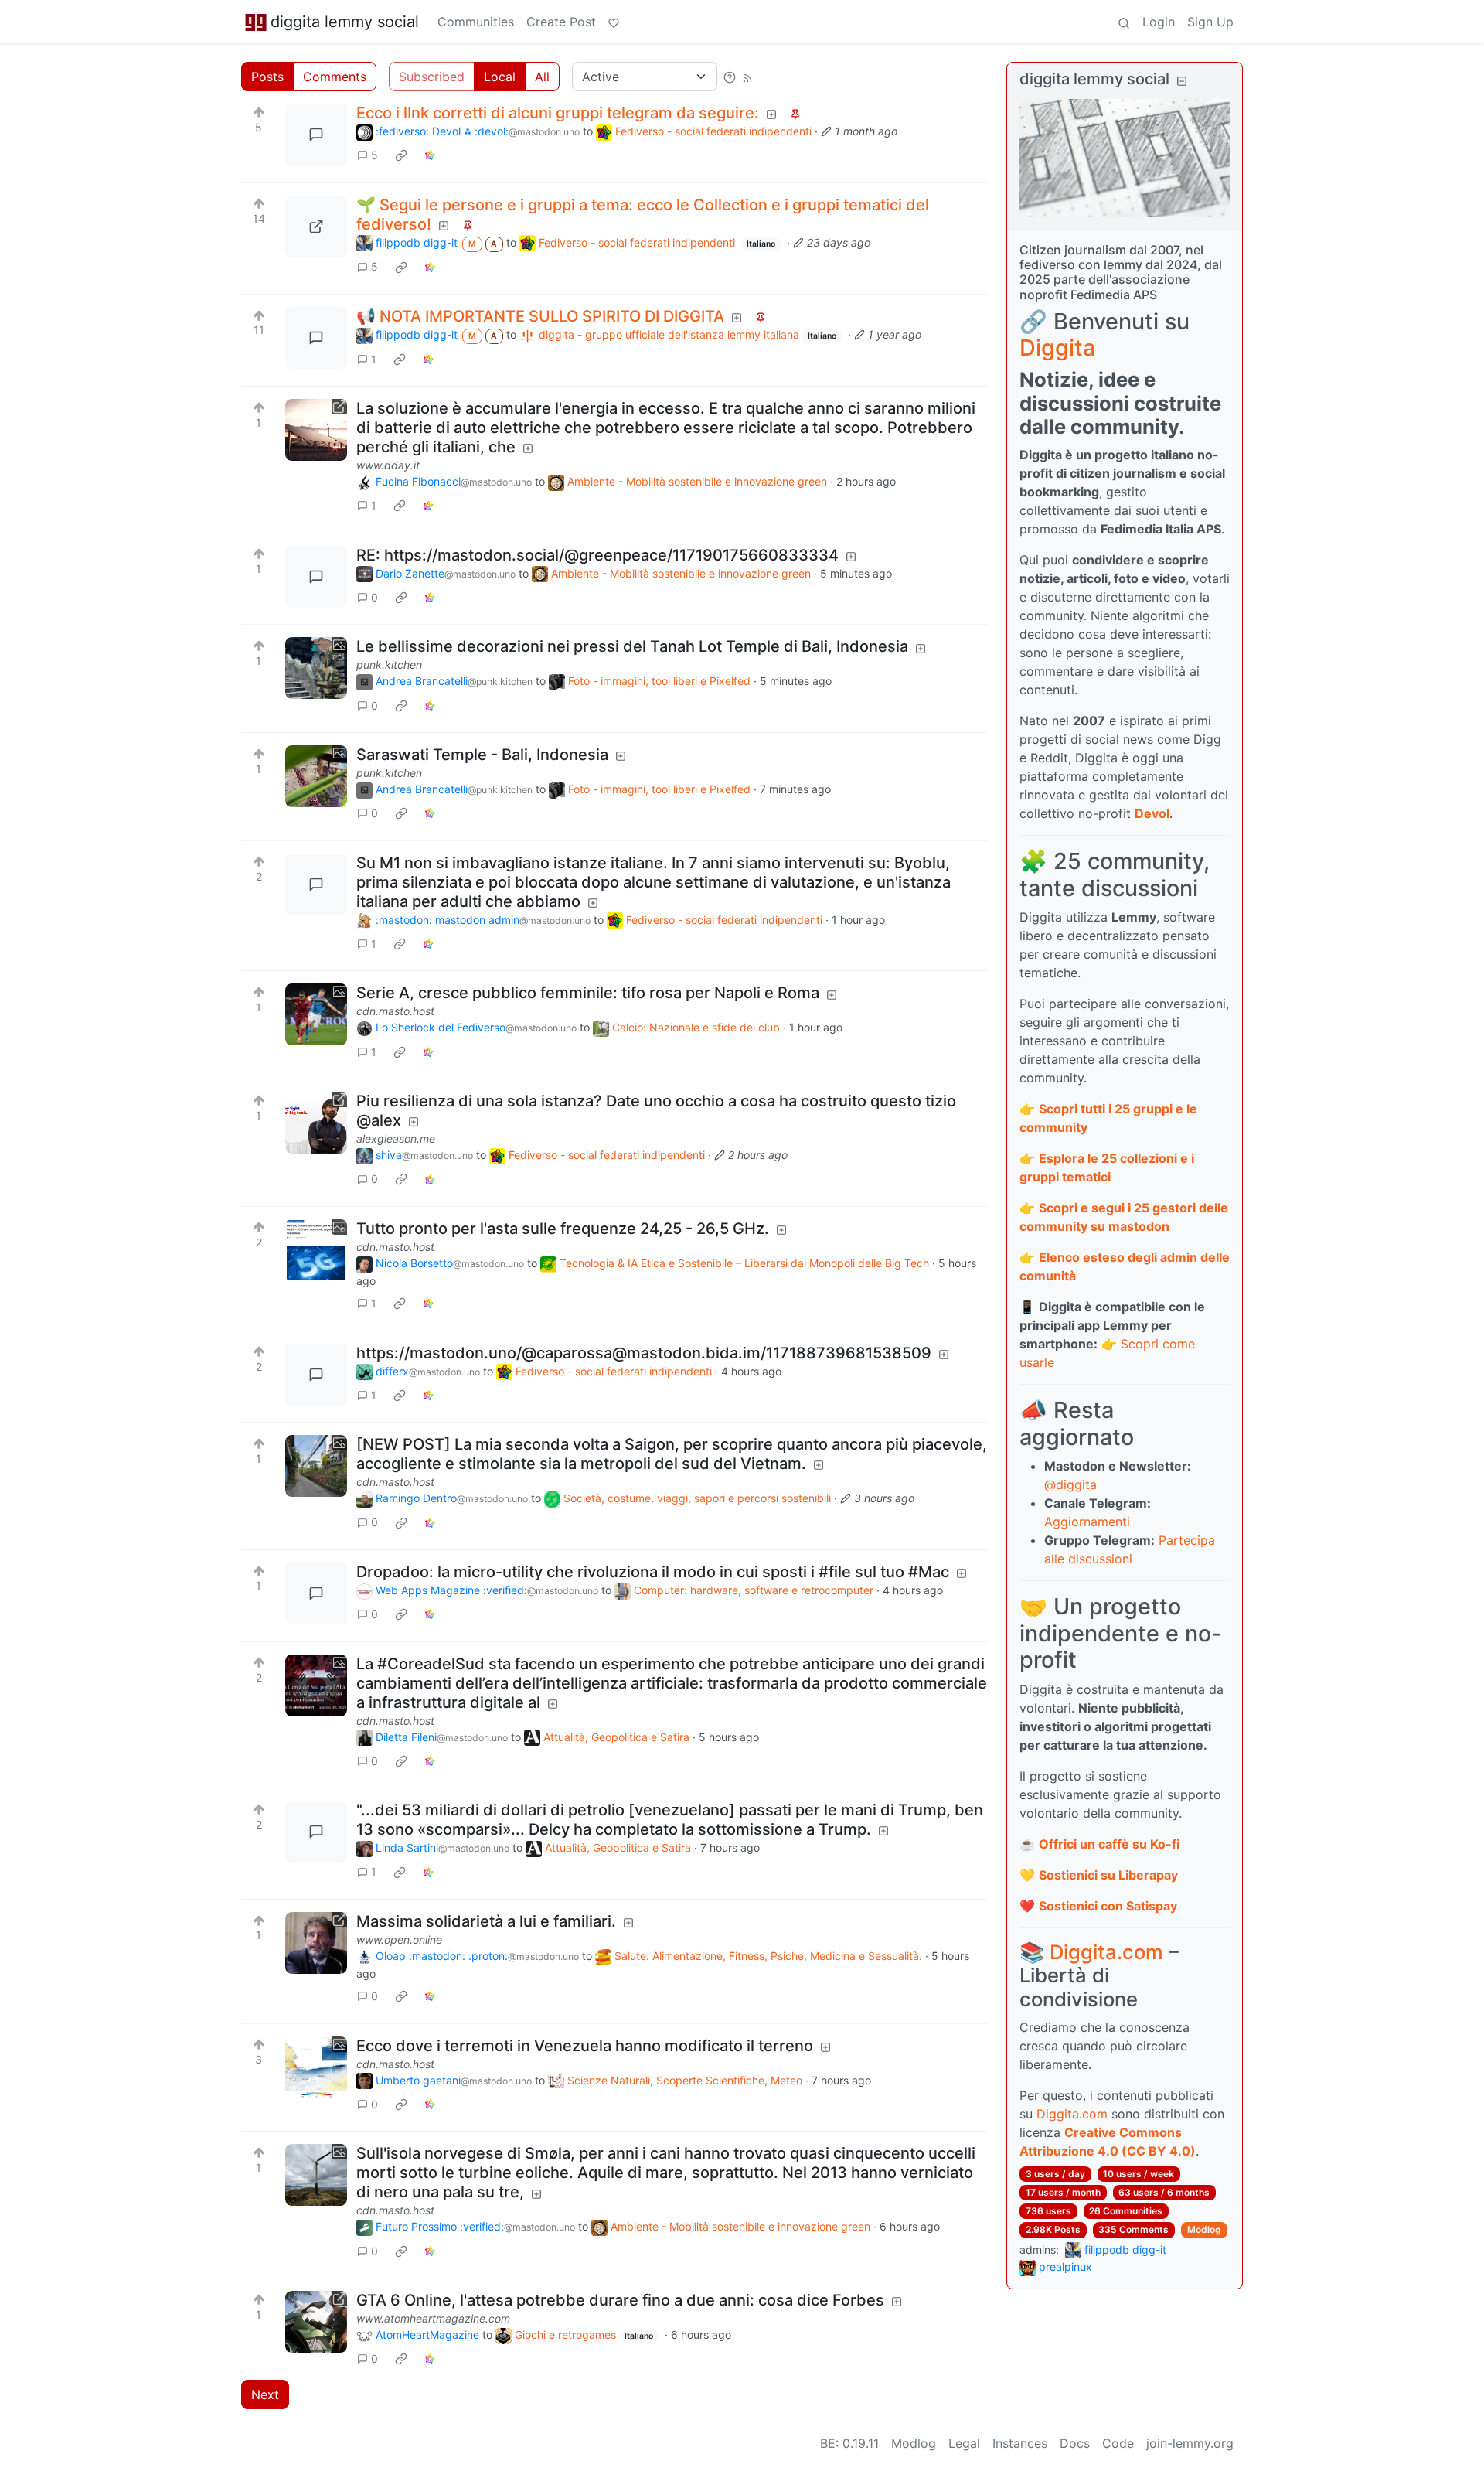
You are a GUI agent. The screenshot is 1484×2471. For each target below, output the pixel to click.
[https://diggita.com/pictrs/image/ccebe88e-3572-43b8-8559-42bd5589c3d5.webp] (316, 227)
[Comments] (316, 135)
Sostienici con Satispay (1108, 1906)
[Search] (1124, 22)
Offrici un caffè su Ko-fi (1109, 1844)
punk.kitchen (389, 665)
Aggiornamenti (1087, 1522)
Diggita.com (1106, 1952)
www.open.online (399, 1939)
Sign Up (1210, 22)
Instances (1020, 2443)
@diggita (1070, 1484)
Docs (1075, 2443)
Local (500, 77)
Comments (335, 77)
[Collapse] (1182, 81)
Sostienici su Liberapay (1108, 1875)
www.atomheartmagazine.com (433, 2318)
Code (1118, 2443)
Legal (964, 2443)
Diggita (1057, 348)
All (542, 77)
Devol (1152, 813)
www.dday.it (388, 465)
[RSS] (747, 77)
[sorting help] (730, 77)
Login (1159, 22)
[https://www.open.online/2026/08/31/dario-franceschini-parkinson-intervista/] (316, 1943)
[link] (401, 155)
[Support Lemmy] (614, 22)
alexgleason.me (396, 1138)
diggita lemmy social (345, 22)
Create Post (561, 22)
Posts (267, 77)
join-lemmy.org (1190, 2443)
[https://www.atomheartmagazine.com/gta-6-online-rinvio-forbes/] (316, 2322)
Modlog (1204, 2229)
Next (265, 2394)
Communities (476, 22)
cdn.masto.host (395, 1011)
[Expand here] (316, 668)
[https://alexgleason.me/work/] (316, 1123)
